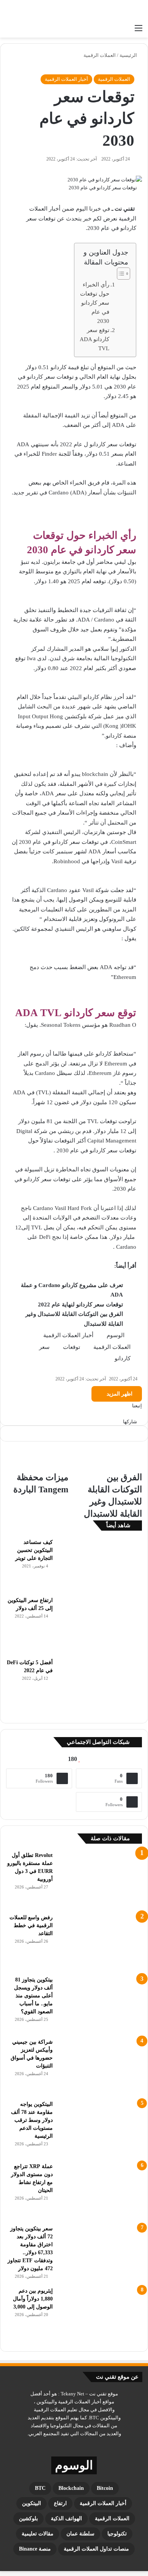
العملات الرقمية (100, 55)
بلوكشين (28, 2519)
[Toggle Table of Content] (120, 274)
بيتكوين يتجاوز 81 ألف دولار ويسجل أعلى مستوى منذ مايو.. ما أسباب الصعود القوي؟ (33, 1996)
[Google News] (125, 1414)
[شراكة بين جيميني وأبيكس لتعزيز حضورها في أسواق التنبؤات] (100, 2066)
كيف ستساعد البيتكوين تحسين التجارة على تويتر (34, 1550)
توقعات (72, 1347)
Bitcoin (105, 2488)
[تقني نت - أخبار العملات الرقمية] (112, 10)
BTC (40, 2488)
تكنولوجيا (117, 2534)
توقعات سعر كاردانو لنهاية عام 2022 (80, 1305)
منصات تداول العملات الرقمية (96, 2549)
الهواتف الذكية (66, 2519)
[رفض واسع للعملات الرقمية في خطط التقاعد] (100, 1942)
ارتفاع (60, 2503)
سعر (44, 1347)
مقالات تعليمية (38, 2534)
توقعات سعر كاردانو (76, 842)
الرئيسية (129, 55)
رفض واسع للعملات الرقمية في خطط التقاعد (31, 1925)
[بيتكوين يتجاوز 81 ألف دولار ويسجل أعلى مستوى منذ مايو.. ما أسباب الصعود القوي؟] (100, 2004)
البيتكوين (31, 2503)
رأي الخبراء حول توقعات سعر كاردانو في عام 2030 (95, 303)
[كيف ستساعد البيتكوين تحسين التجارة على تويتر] (100, 1565)
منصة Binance (35, 2549)
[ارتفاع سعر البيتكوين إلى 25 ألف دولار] (100, 1625)
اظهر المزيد (119, 1394)
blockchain (71, 2488)
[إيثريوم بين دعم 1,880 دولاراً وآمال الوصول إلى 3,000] (100, 2315)
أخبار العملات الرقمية (66, 79)
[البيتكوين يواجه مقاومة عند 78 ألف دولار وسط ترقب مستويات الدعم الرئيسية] (100, 2129)
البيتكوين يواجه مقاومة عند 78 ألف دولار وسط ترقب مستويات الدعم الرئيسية (32, 2120)
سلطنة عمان (80, 2534)
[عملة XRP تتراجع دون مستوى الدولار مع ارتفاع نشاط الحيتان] (100, 2191)
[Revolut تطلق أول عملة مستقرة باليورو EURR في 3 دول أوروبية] (100, 1880)
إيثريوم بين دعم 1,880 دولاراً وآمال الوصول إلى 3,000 (33, 2299)
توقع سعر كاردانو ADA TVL (94, 339)
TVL (93, 1121)
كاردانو (123, 1358)
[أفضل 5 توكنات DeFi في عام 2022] (100, 1687)
